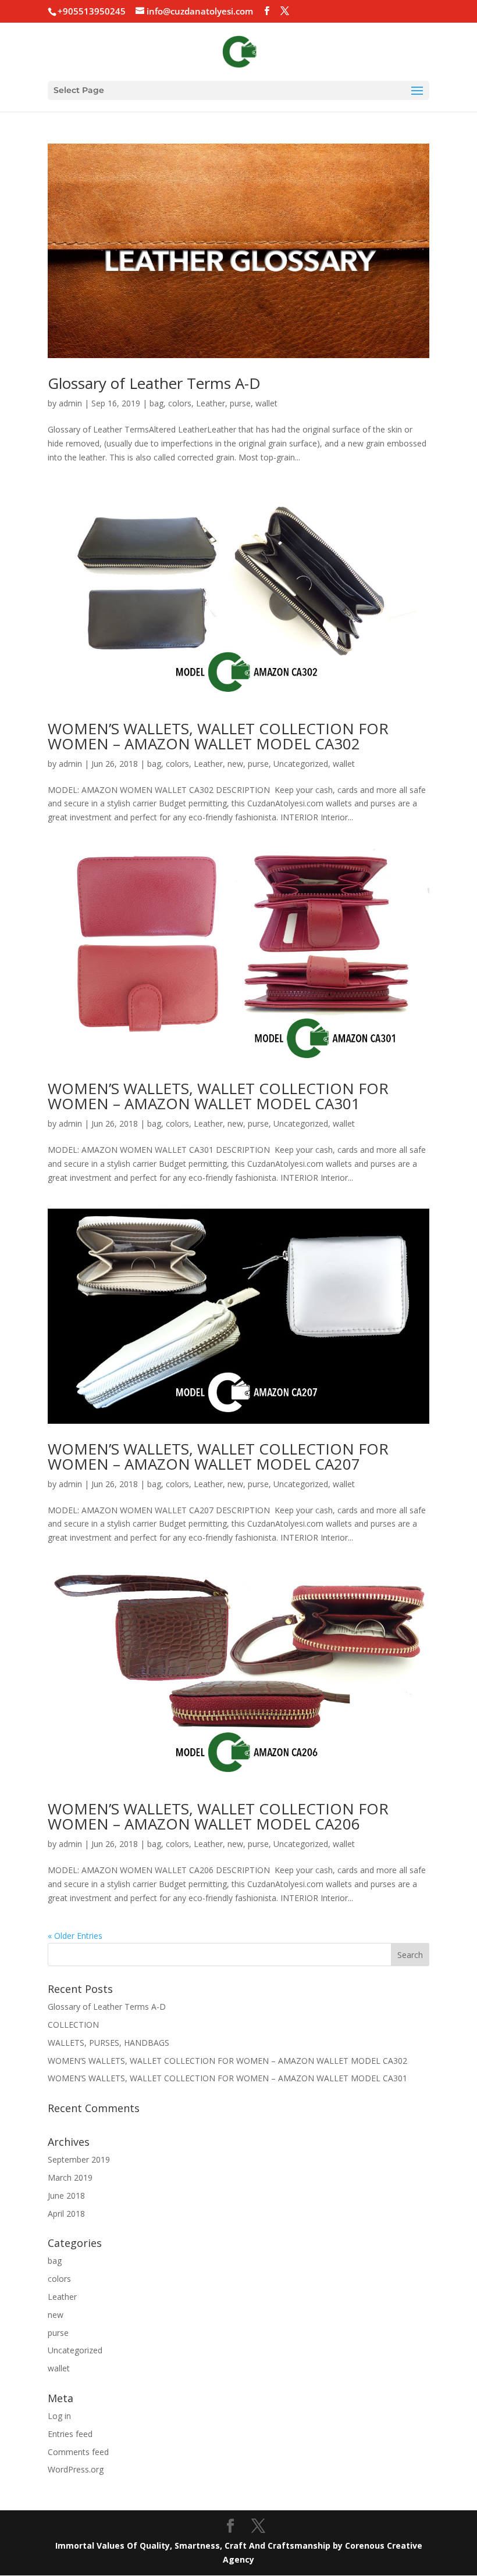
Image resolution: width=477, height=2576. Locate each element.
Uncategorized (301, 764)
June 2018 (66, 2196)
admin (70, 403)
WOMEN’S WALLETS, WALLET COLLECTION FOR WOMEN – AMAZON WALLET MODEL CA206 (218, 1816)
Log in (59, 2416)
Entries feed (70, 2434)
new (235, 764)
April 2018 (66, 2214)
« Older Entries (75, 1936)
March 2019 (70, 2177)
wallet (266, 403)
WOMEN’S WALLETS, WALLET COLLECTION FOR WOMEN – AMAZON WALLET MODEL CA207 (218, 1456)
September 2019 (79, 2159)
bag (156, 403)
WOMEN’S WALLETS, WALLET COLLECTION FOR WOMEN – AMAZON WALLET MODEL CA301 (218, 1096)
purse (240, 403)
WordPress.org (76, 2469)
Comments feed (78, 2452)
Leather (211, 403)
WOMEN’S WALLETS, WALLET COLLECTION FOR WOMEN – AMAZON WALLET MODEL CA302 (218, 736)
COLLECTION (73, 2025)
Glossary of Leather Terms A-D (154, 383)
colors (180, 403)
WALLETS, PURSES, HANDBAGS (108, 2043)
